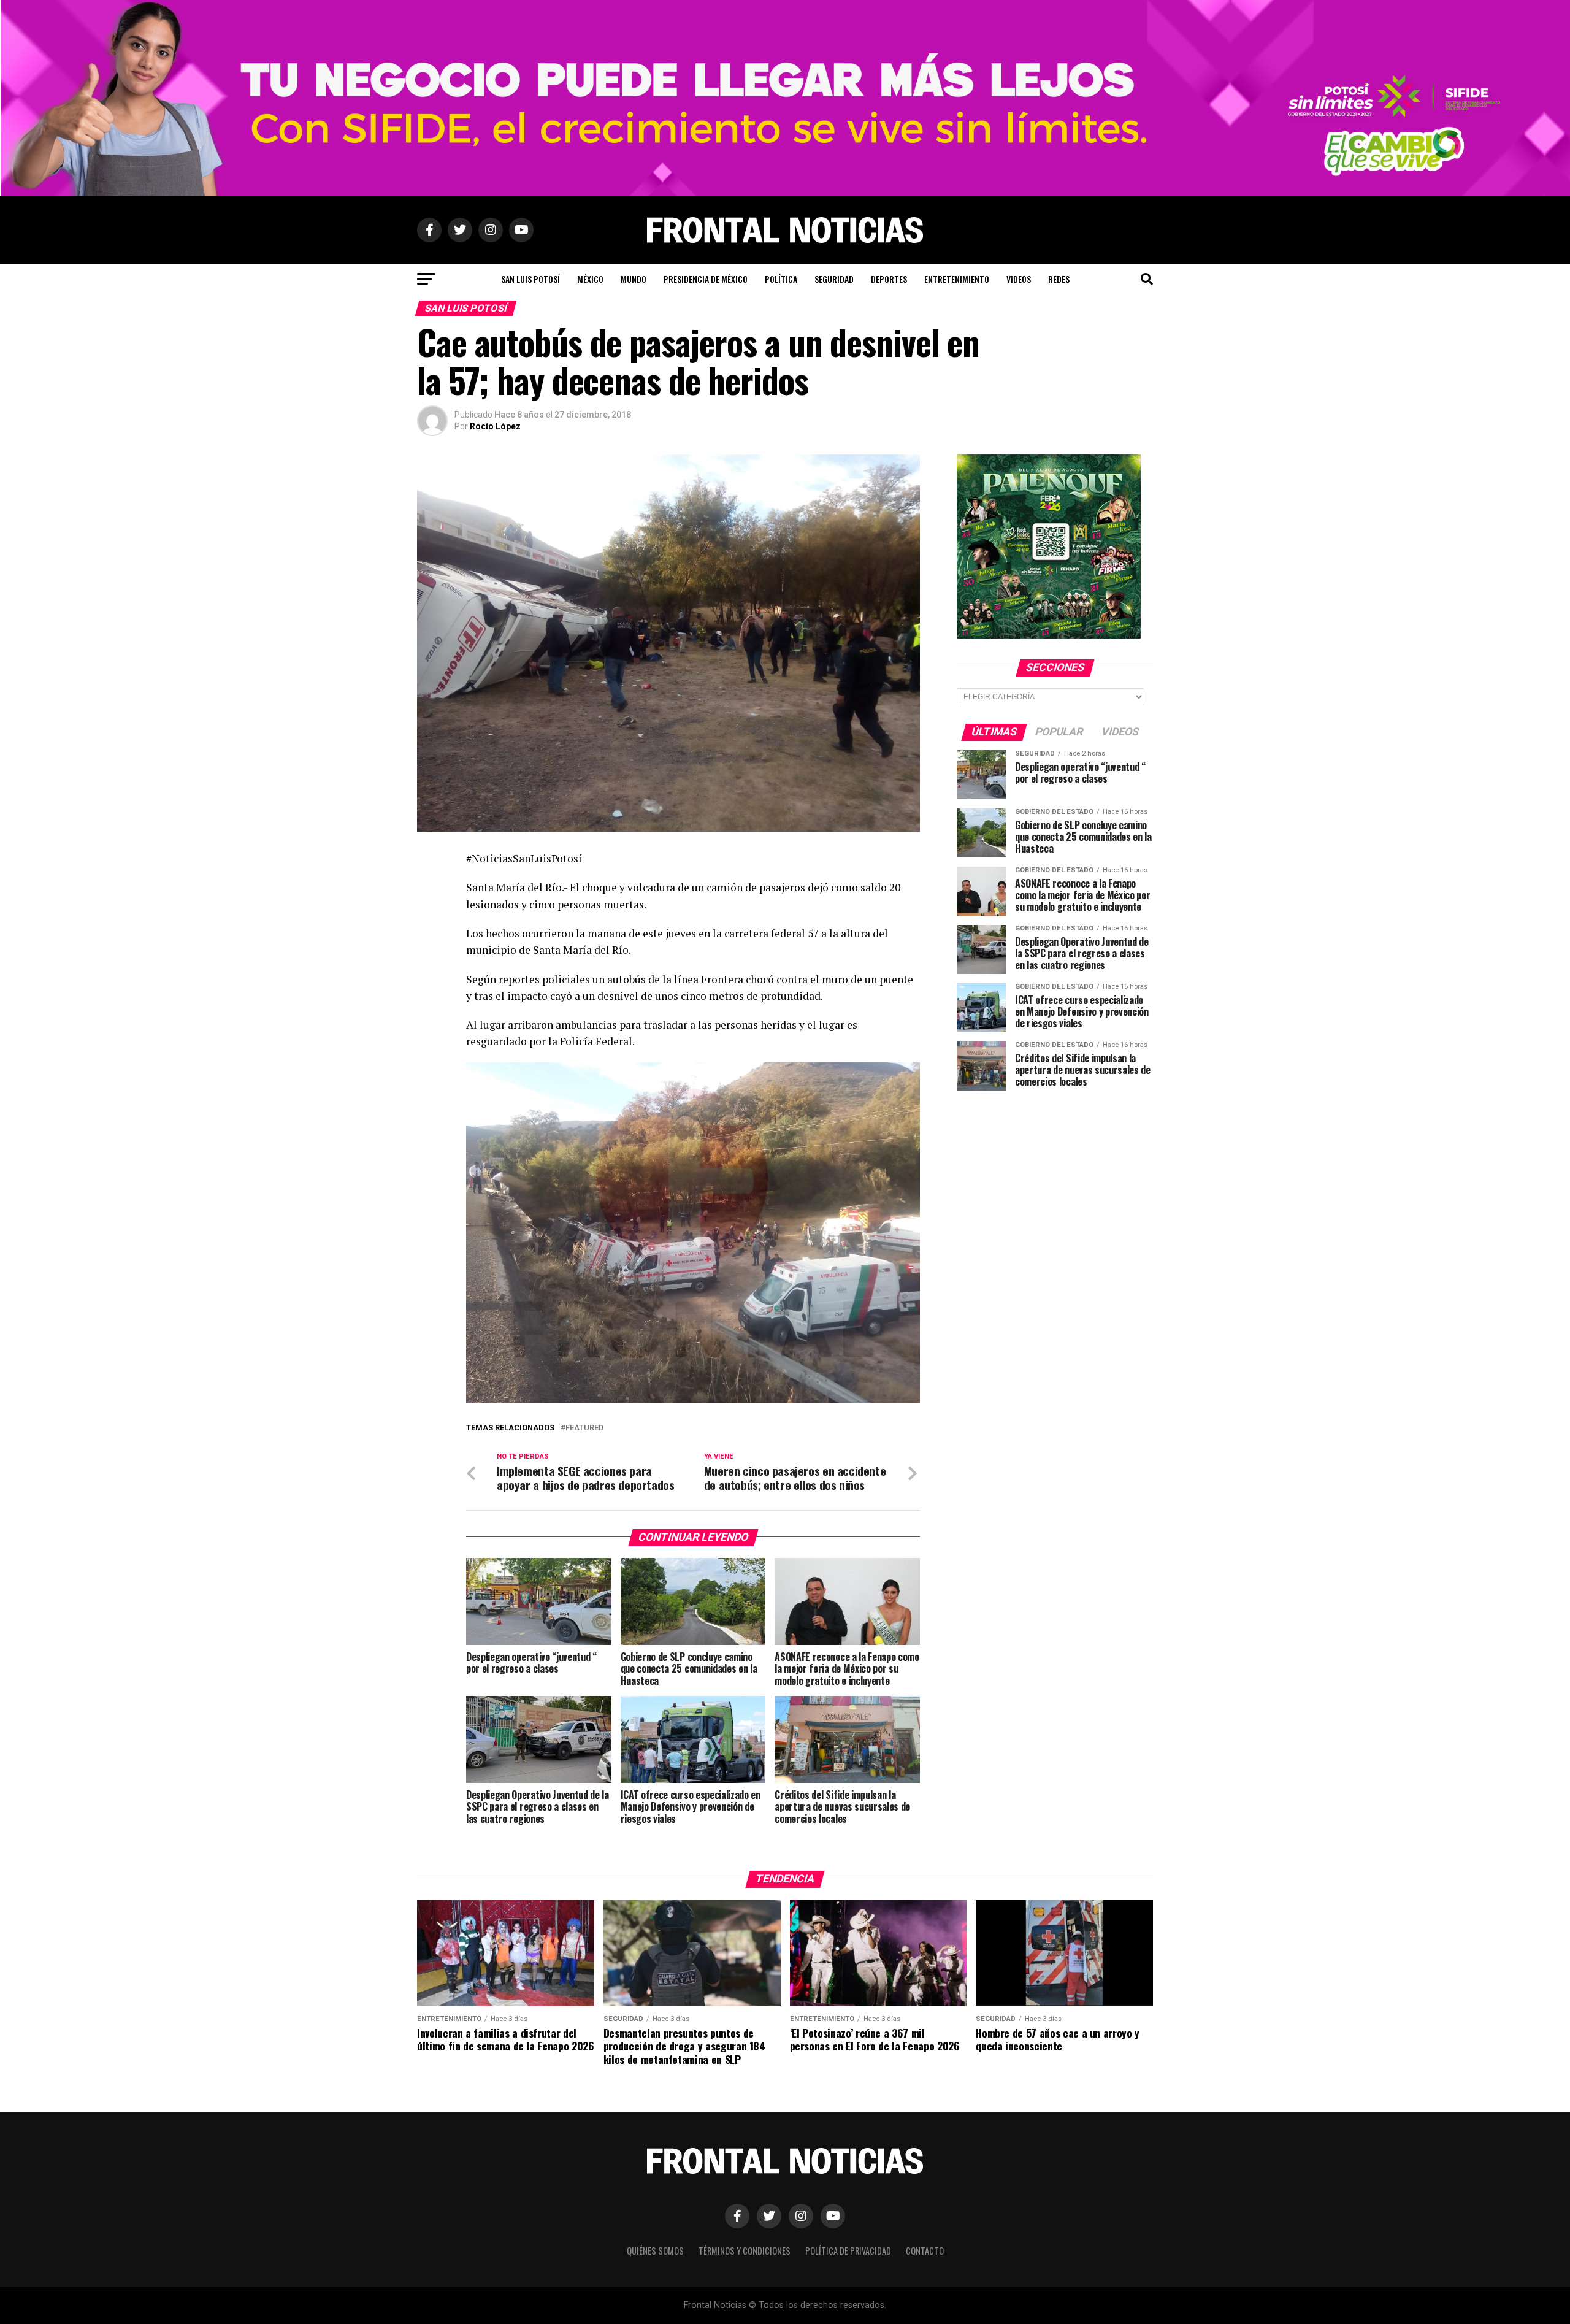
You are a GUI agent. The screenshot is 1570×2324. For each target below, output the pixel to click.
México (590, 279)
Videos (1019, 279)
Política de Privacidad (848, 2251)
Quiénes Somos (655, 2251)
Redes (1059, 279)
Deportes (889, 279)
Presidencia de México (706, 279)
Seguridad (834, 279)
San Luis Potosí (530, 279)
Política (781, 279)
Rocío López (495, 426)
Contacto (925, 2251)
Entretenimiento (957, 279)
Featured (584, 1428)
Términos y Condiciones (745, 2251)
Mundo (634, 279)
